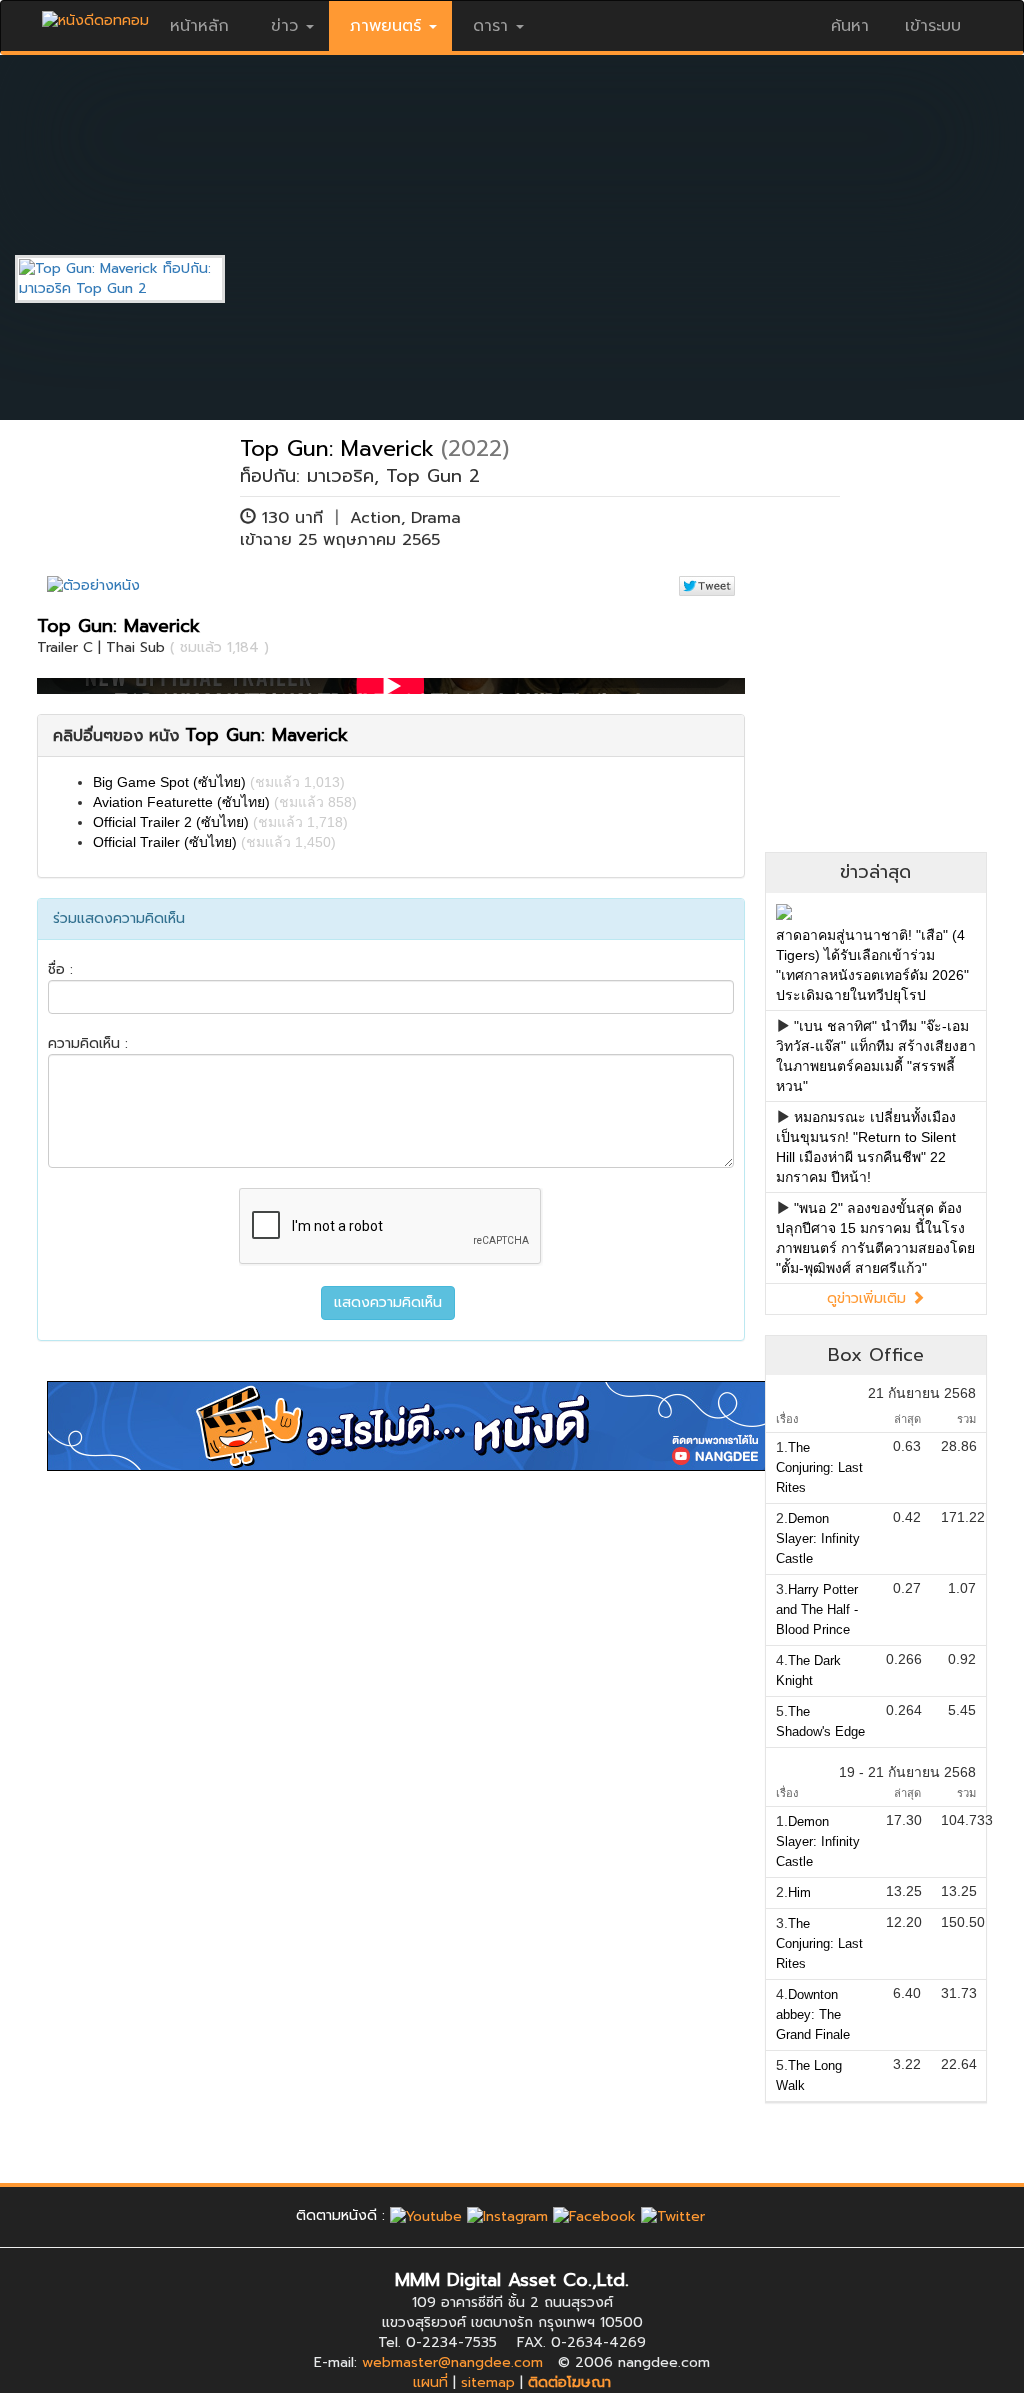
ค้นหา (850, 26)
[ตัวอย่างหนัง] (93, 585)
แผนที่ (430, 2382)
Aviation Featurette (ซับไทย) (181, 802)
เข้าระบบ (933, 26)
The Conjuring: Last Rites (819, 1467)
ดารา (490, 26)
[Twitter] (673, 2215)
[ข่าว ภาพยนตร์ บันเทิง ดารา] (95, 15)
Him (799, 1892)
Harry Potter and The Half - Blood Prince (817, 1609)
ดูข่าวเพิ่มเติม (869, 1298)
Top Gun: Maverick (337, 448)
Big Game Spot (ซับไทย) (169, 782)
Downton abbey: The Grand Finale (813, 2014)
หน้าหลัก (199, 26)
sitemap (488, 2382)
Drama (436, 518)
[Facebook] (594, 2215)
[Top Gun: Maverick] (135, 278)
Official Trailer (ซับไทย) (165, 842)
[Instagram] (507, 2215)
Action (375, 518)
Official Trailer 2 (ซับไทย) (171, 822)
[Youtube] (426, 2215)
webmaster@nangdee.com (452, 2362)
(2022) (475, 448)
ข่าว (284, 26)
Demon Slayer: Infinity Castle (818, 1538)
